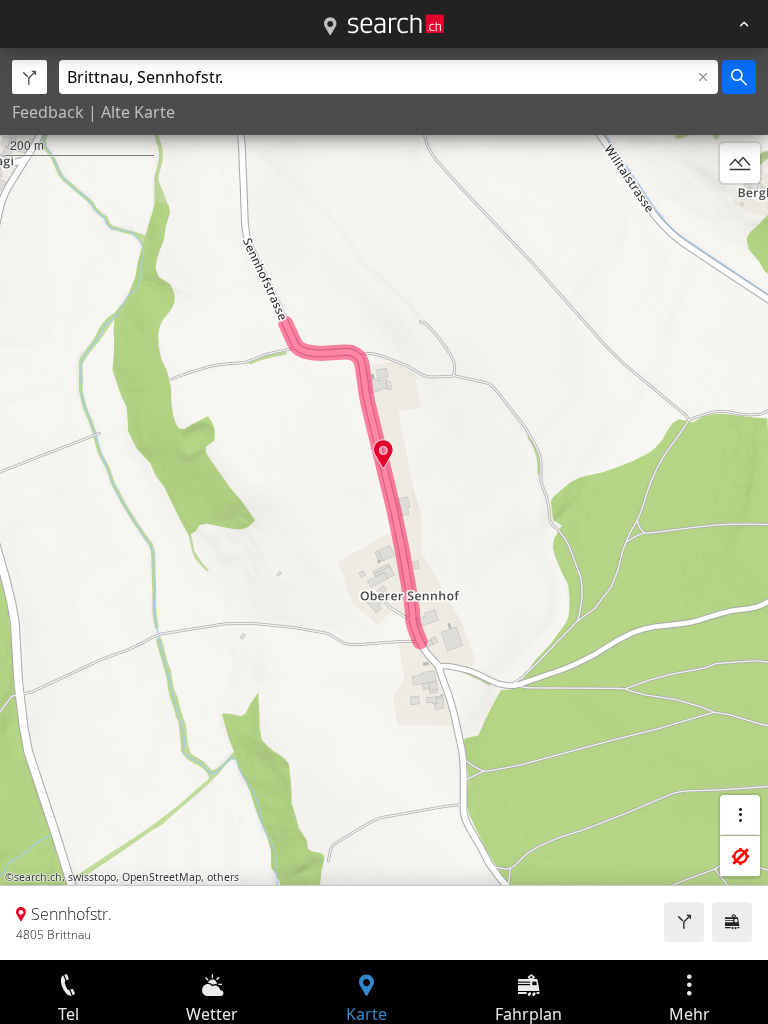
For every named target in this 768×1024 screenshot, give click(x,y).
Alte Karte (138, 112)
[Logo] (396, 24)
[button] (383, 453)
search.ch (38, 877)
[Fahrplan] (732, 922)
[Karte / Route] (330, 27)
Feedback (48, 112)
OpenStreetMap (161, 877)
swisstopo (92, 877)
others (223, 877)
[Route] (684, 922)
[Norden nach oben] (740, 211)
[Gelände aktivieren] (740, 163)
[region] (384, 504)
